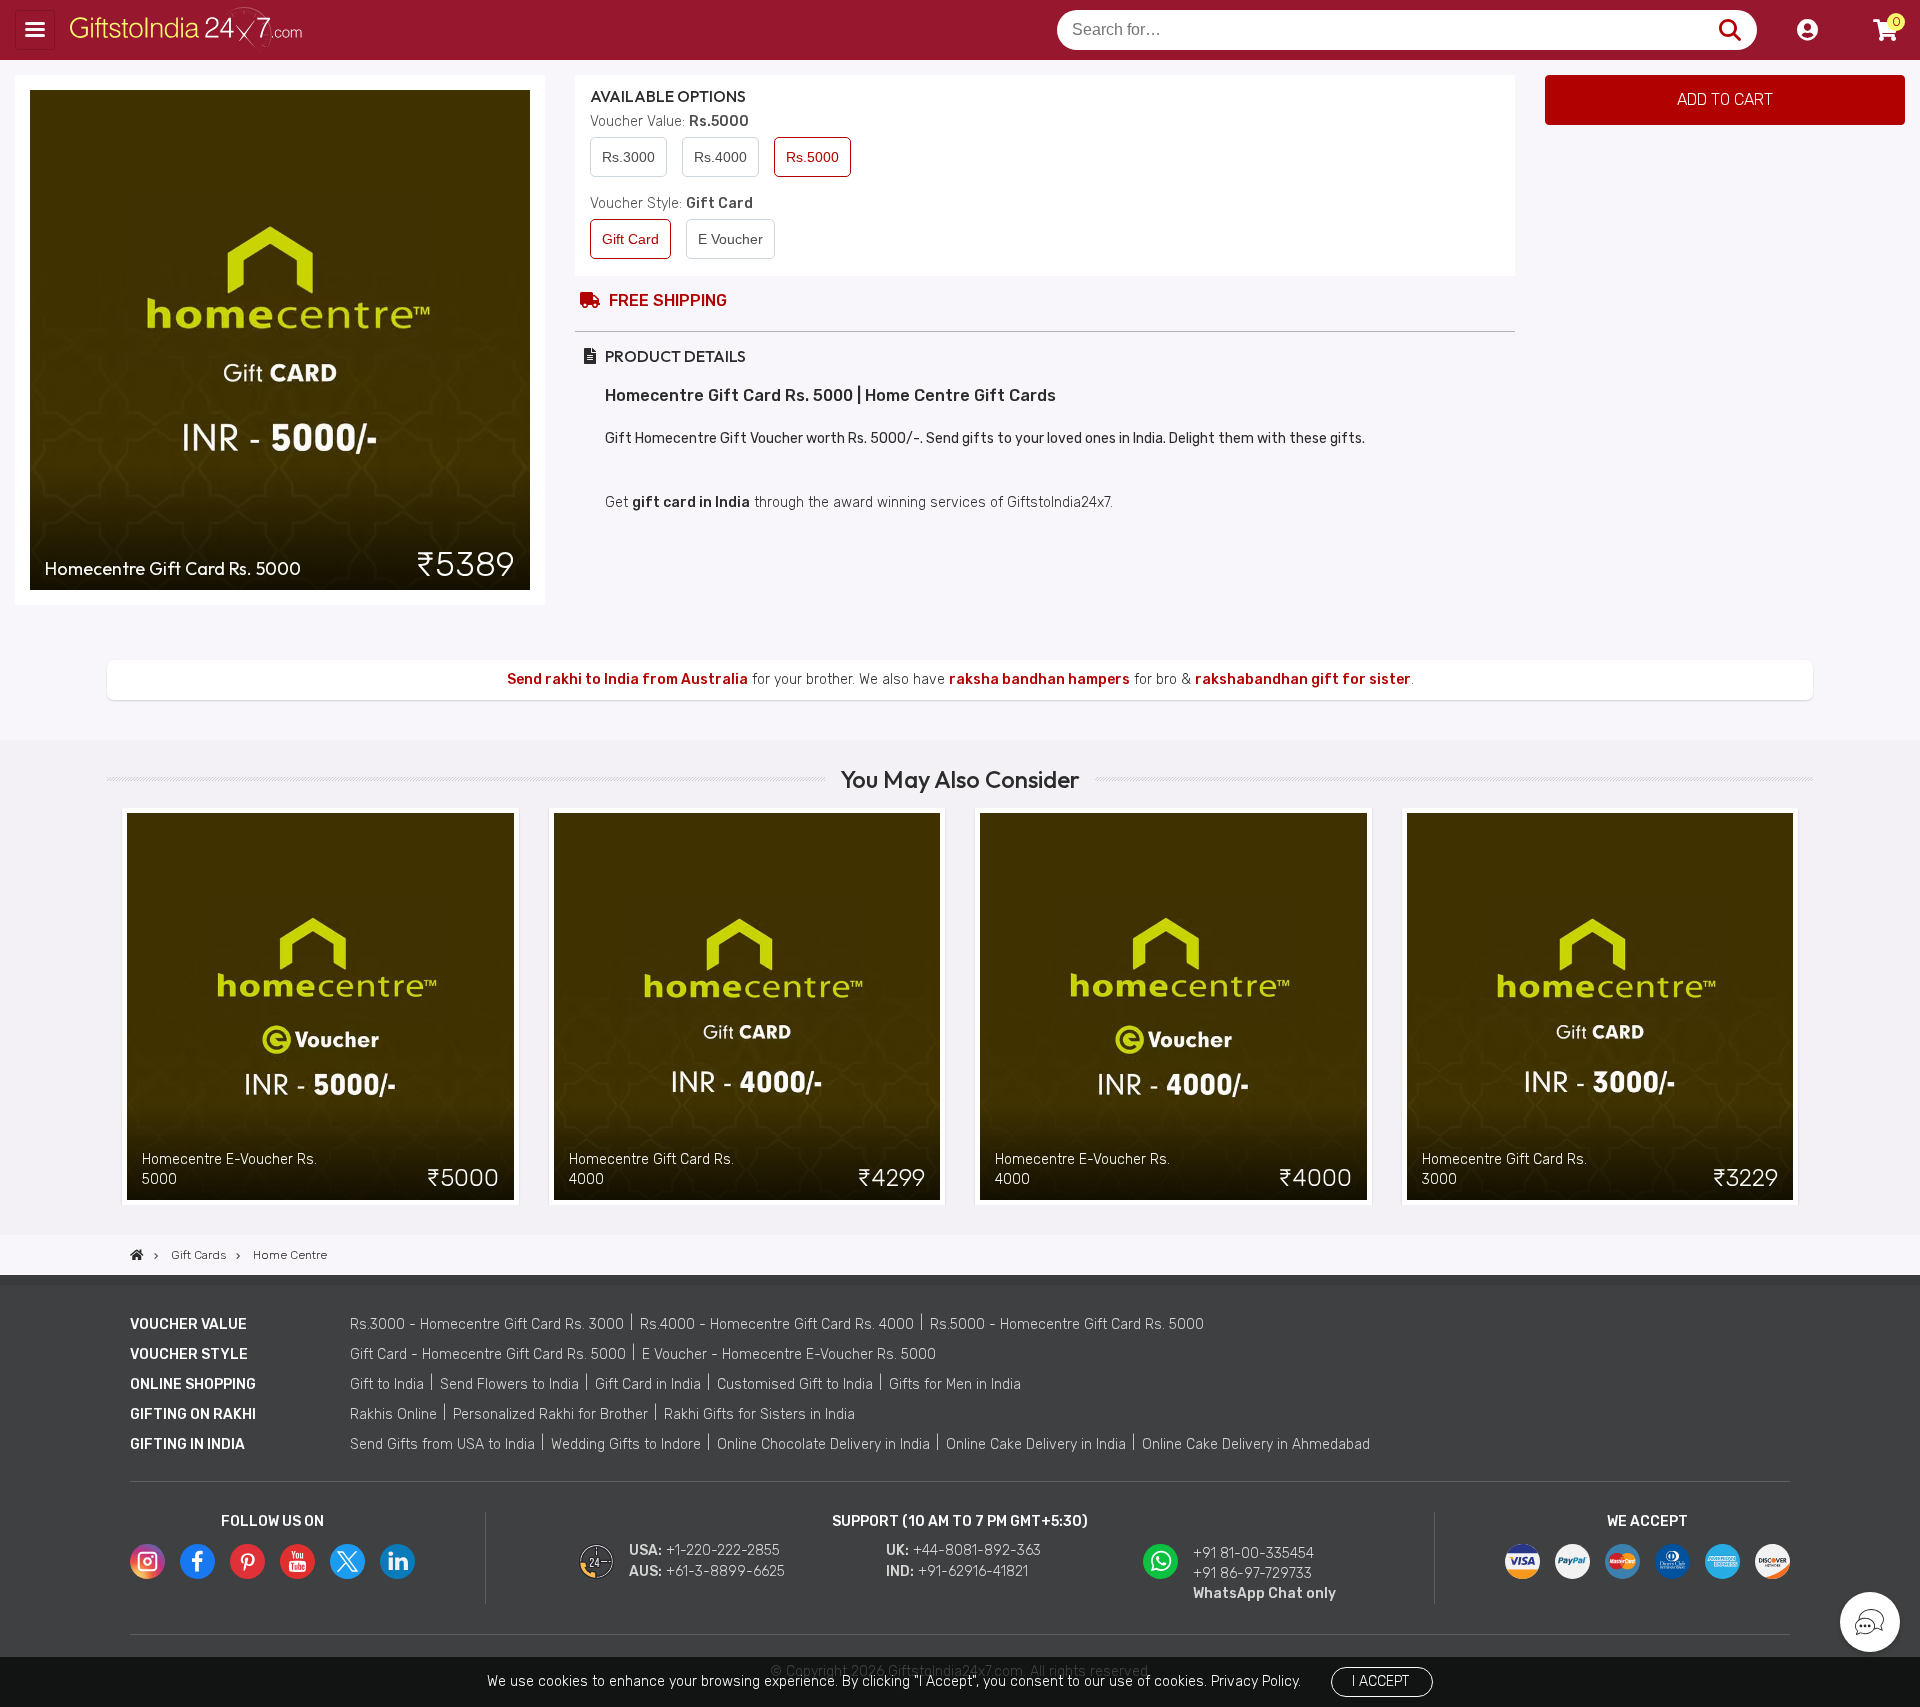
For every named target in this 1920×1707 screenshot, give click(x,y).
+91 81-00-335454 (1253, 1553)
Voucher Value (188, 1324)
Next (1798, 1006)
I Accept (1380, 1681)
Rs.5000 (812, 157)
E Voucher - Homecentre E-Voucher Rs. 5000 (789, 1354)
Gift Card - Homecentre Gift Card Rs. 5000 (488, 1354)
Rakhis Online (393, 1414)
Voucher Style (189, 1354)
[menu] (35, 30)
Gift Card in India (648, 1384)
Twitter (347, 1561)
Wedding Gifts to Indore (626, 1444)
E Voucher (730, 239)
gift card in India (691, 502)
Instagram (147, 1561)
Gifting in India (187, 1444)
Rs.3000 (628, 157)
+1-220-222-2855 (723, 1550)
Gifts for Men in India (955, 1384)
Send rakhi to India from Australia (627, 679)
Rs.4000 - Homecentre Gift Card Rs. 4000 (777, 1324)
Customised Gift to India (795, 1384)
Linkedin (397, 1561)
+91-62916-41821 (973, 1571)
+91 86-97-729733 (1252, 1573)
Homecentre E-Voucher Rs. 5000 (229, 1169)
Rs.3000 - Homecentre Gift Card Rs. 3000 (487, 1324)
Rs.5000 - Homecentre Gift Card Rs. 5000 (1067, 1324)
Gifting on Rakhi (193, 1414)
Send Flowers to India (509, 1384)
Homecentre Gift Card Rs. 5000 (173, 569)
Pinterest (247, 1561)
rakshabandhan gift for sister (1303, 679)
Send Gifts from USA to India (442, 1444)
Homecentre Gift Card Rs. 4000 (651, 1169)
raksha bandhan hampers (1039, 679)
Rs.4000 (720, 157)
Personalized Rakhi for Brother (550, 1414)
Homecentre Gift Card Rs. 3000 (1504, 1169)
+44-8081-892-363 (977, 1550)
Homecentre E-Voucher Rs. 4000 (1082, 1169)
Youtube (297, 1561)
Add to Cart (1725, 99)
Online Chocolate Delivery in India (823, 1444)
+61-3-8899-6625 (725, 1571)
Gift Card (630, 239)
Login (1807, 30)
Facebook (197, 1561)
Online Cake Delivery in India (1036, 1444)
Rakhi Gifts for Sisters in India (759, 1414)
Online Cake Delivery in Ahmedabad (1256, 1444)
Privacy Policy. (1256, 1681)
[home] (137, 1255)
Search (1729, 30)
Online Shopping (193, 1384)
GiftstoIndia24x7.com (191, 30)
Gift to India (387, 1384)
